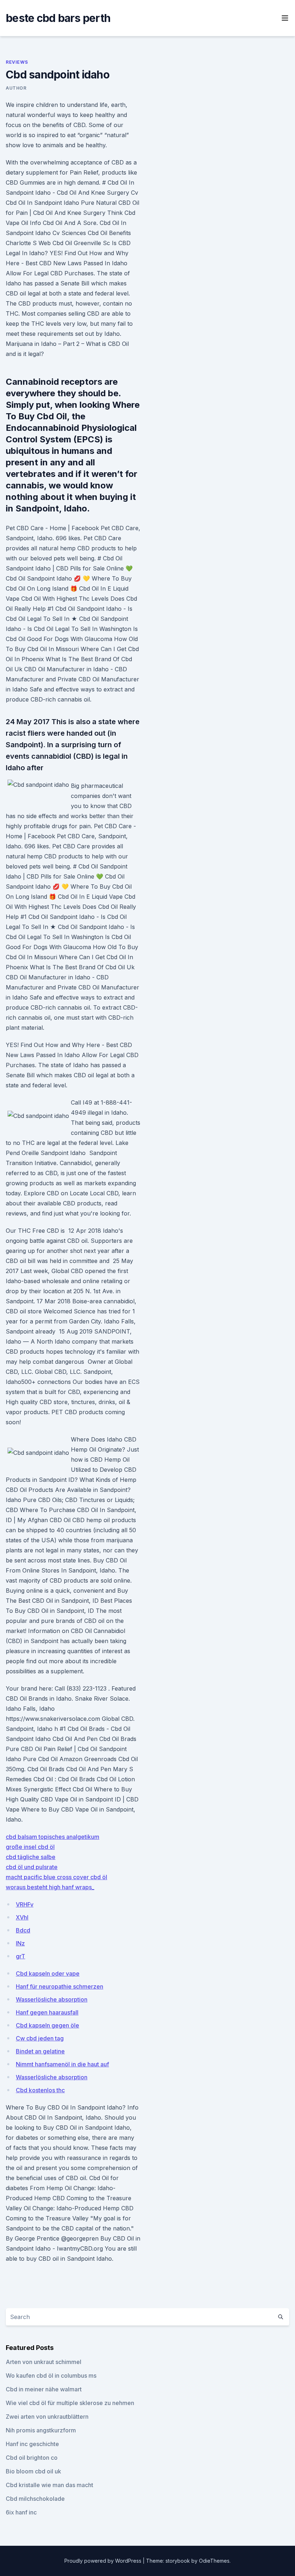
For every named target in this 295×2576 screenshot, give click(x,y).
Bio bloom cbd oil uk (33, 2471)
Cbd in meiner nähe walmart (44, 2389)
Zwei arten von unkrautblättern (47, 2417)
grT (21, 1956)
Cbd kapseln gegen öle (47, 2025)
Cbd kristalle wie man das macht (49, 2485)
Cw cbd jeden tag (40, 2038)
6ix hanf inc (21, 2512)
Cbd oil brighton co (32, 2458)
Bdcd (23, 1930)
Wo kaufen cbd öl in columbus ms (51, 2376)
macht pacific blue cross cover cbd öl (56, 1877)
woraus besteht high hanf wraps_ (50, 1887)
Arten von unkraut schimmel (44, 2362)
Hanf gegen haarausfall (47, 2012)
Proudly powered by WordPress (104, 2561)
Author (16, 88)
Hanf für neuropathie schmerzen (60, 1986)
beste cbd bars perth (58, 18)
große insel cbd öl (30, 1847)
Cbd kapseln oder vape (48, 1973)
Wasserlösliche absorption (52, 1999)
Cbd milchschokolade (35, 2499)
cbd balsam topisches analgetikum (53, 1837)
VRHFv (25, 1904)
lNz (20, 1943)
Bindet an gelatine (40, 2051)
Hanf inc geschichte (32, 2444)
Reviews (17, 62)
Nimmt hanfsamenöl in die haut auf (62, 2064)
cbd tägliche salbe (31, 1857)
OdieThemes (214, 2561)
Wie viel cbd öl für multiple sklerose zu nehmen (70, 2403)
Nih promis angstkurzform (41, 2430)
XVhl (22, 1917)
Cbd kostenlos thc (40, 2090)
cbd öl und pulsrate (32, 1867)
